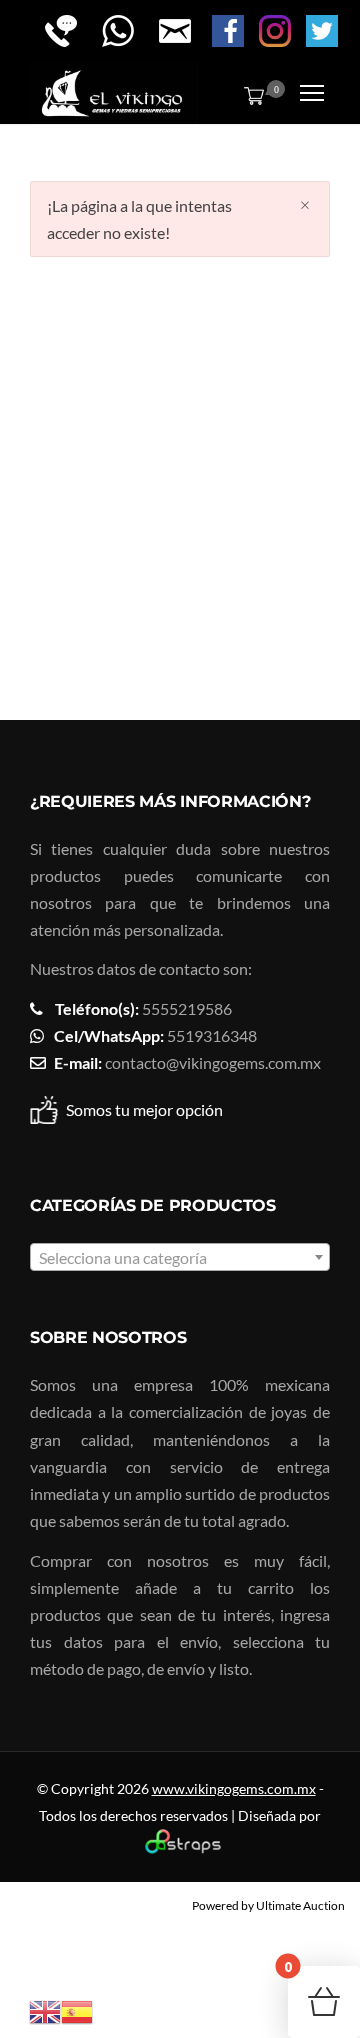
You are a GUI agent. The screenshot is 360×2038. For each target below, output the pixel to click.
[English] (45, 2009)
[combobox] (180, 1257)
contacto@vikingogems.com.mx (213, 1062)
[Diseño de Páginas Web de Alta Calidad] (180, 1848)
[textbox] (180, 1258)
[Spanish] (77, 2009)
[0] (250, 95)
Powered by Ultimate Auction (268, 1905)
